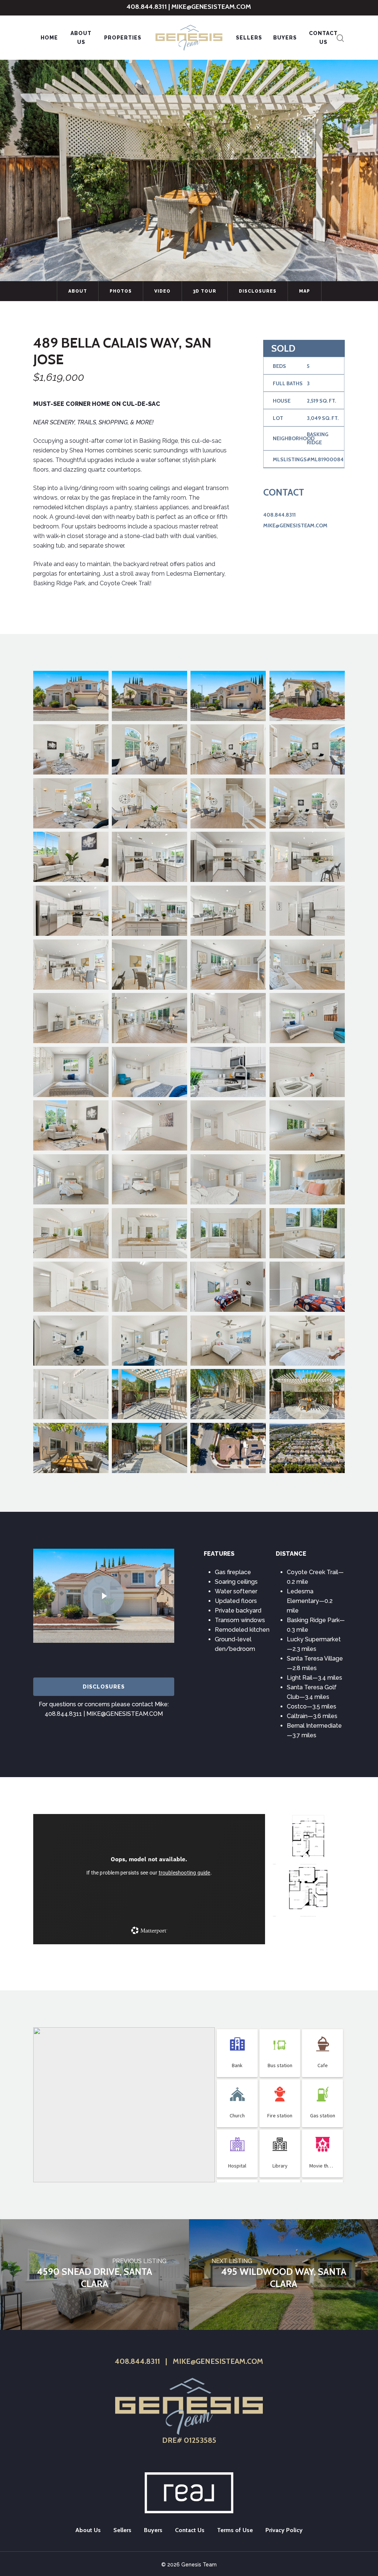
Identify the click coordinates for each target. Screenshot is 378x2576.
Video (162, 291)
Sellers (249, 38)
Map (305, 291)
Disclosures (258, 291)
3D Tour (205, 291)
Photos (121, 291)
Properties (123, 38)
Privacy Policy (284, 2530)
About (78, 291)
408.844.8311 (147, 7)
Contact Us (323, 38)
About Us (81, 38)
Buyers (285, 38)
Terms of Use (235, 2530)
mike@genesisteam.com (211, 7)
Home (49, 38)
